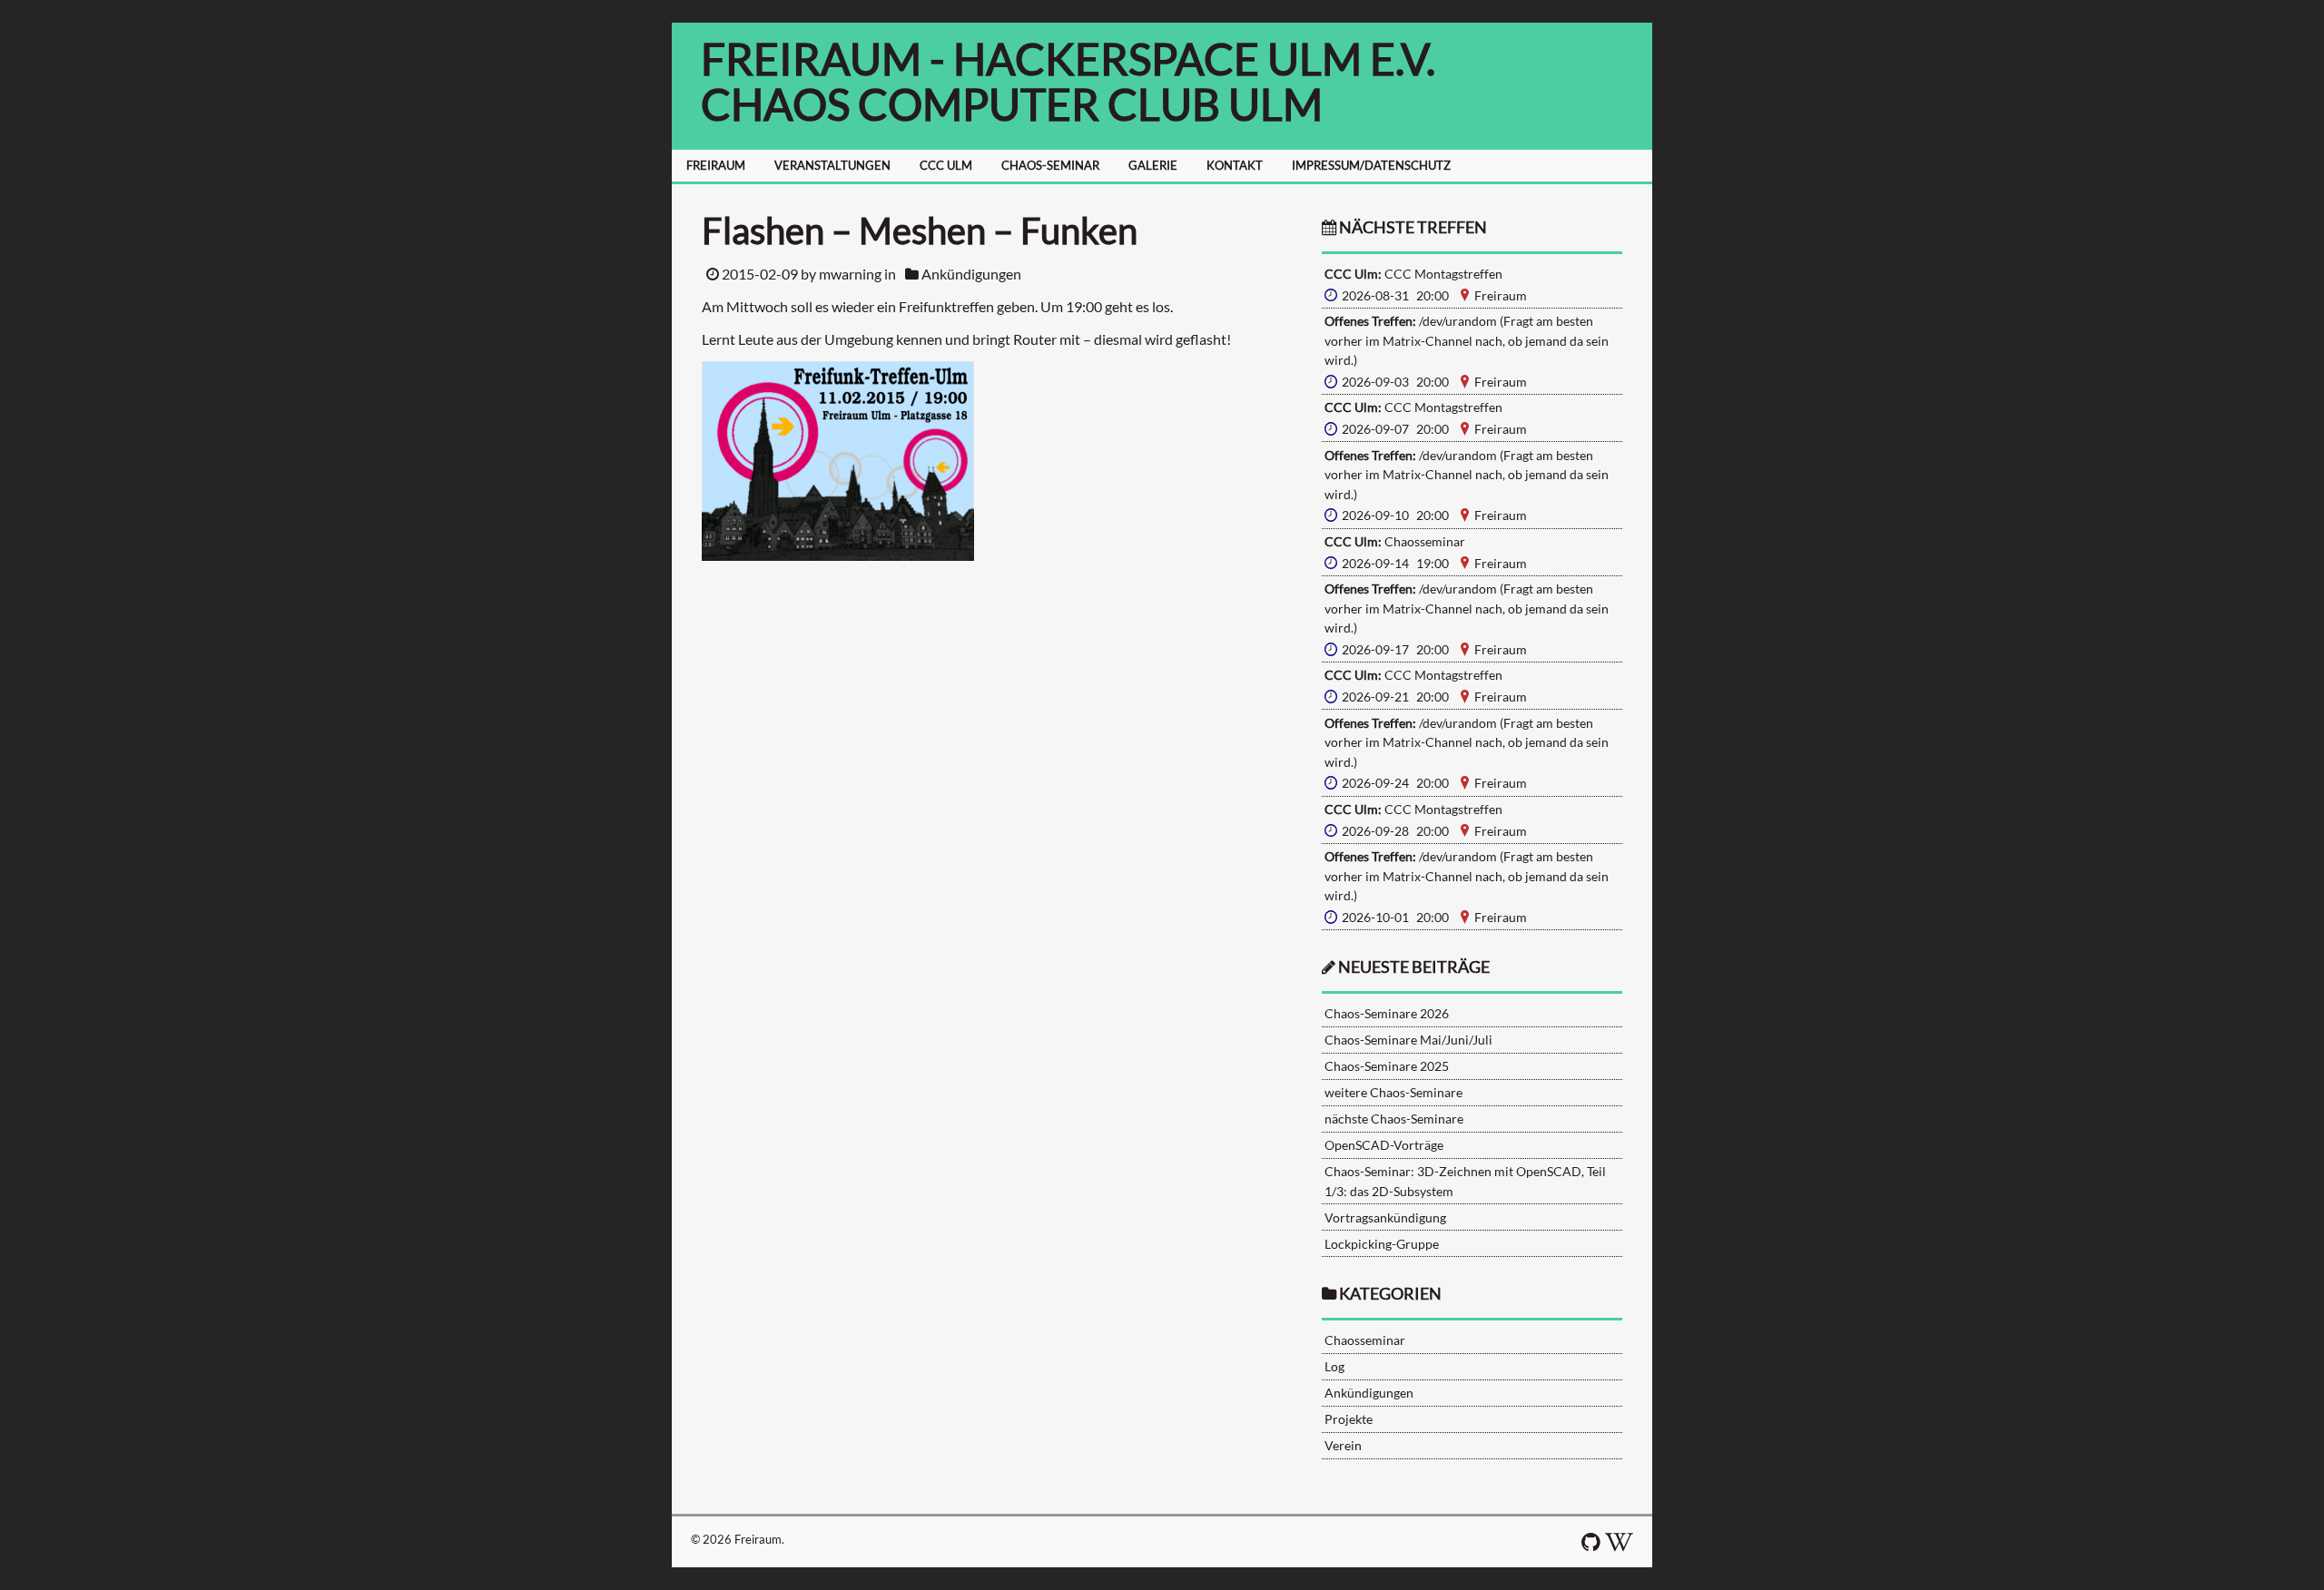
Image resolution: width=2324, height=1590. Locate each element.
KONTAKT (1235, 165)
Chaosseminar (1365, 1340)
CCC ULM (946, 165)
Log (1334, 1366)
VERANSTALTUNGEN (832, 165)
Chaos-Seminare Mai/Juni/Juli (1408, 1040)
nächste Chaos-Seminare (1394, 1119)
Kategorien (1390, 1294)
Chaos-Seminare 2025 (1387, 1066)
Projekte (1349, 1419)
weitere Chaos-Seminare (1393, 1092)
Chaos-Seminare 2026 (1387, 1013)
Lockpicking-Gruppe (1382, 1244)
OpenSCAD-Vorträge (1384, 1145)
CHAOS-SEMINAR (1050, 165)
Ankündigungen (971, 274)
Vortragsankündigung (1385, 1217)
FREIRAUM (716, 165)
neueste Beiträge (1414, 967)
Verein (1343, 1445)
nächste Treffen (1412, 227)
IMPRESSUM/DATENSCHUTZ (1371, 165)
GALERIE (1153, 165)
